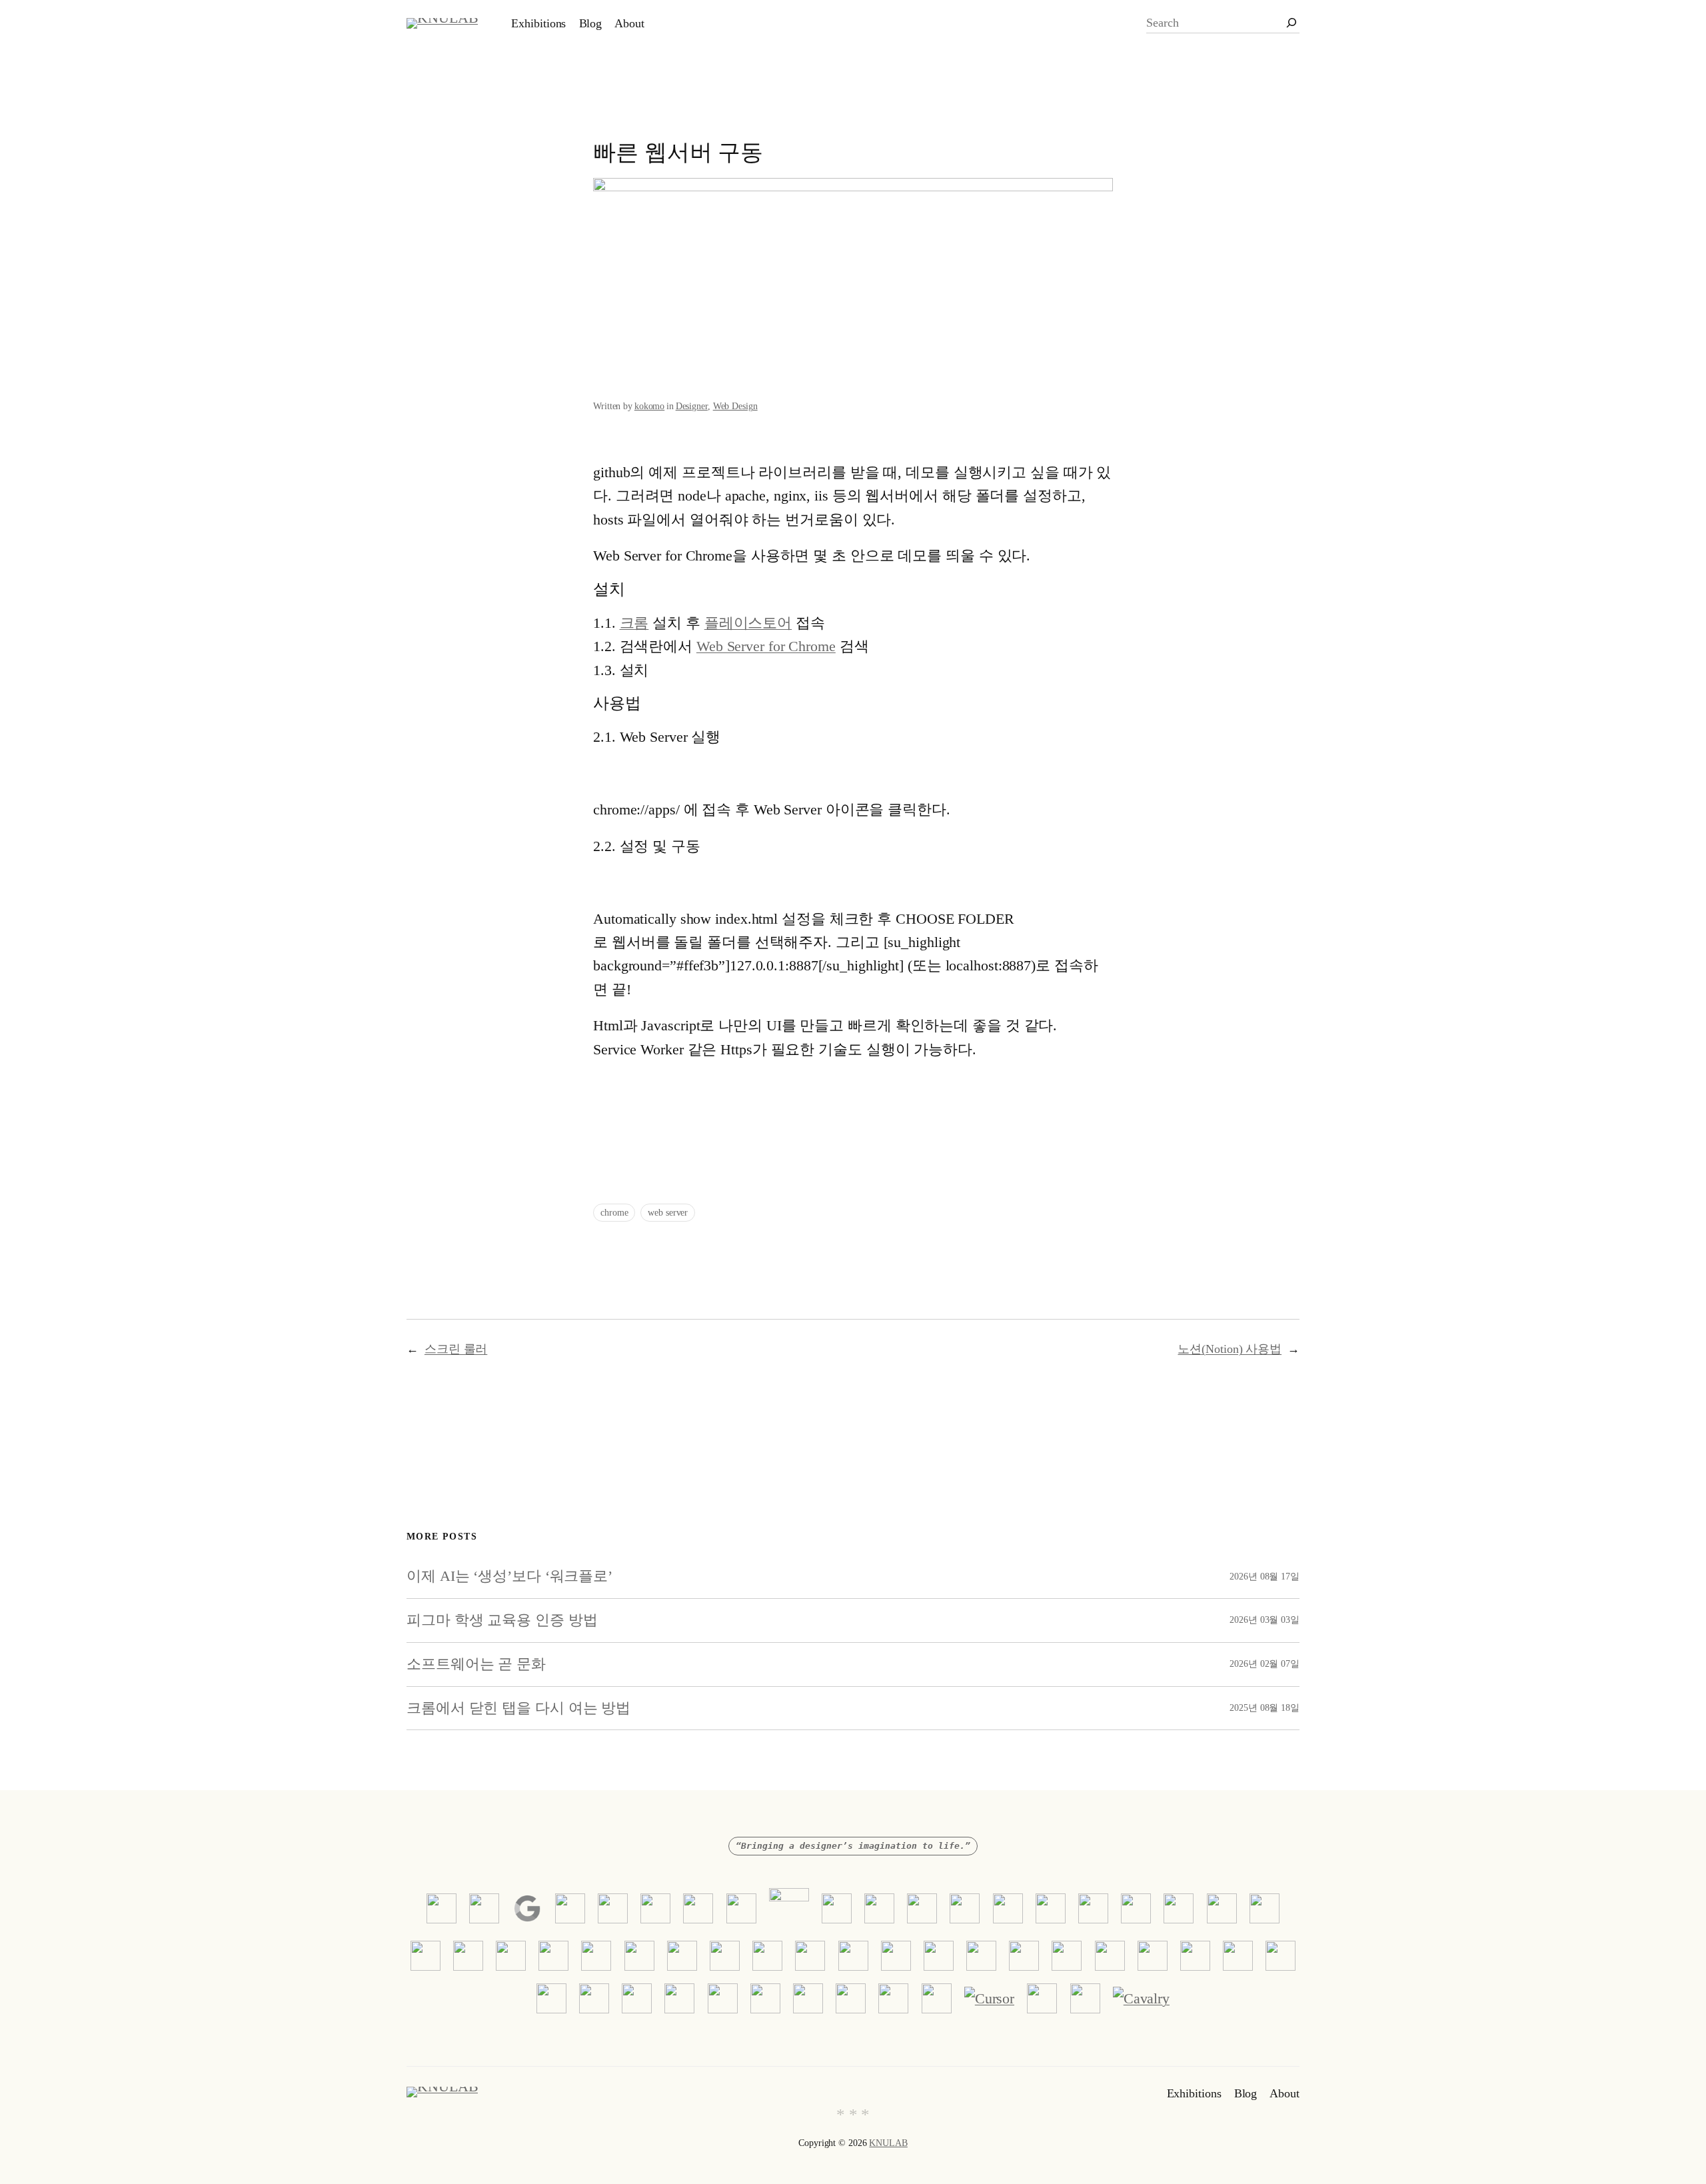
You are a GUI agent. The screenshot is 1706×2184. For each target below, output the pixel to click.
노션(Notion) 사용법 (1230, 1349)
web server (668, 1213)
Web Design (735, 406)
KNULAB (888, 2143)
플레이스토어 (748, 623)
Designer (692, 406)
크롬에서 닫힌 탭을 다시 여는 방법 (518, 1708)
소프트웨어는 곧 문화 (476, 1664)
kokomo (649, 406)
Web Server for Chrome (766, 646)
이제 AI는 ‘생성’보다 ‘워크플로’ (509, 1576)
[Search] (1291, 23)
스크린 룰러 (456, 1349)
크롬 (634, 623)
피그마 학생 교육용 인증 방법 (502, 1620)
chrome (614, 1213)
